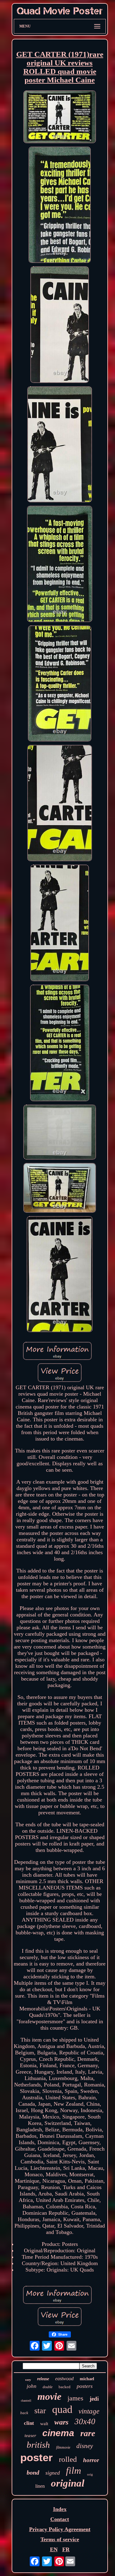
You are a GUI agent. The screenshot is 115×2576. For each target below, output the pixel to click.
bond (33, 2472)
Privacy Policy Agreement (60, 2529)
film (73, 2470)
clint (29, 2423)
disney (85, 2446)
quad (62, 2409)
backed (65, 2387)
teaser (30, 2436)
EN (54, 2549)
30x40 (85, 2421)
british (38, 2445)
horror (91, 2460)
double (48, 2387)
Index (60, 2509)
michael (87, 2379)
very (28, 2380)
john (32, 2386)
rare (88, 2433)
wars (61, 2422)
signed (53, 2473)
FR (66, 2549)
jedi (94, 2399)
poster (36, 2457)
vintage (89, 2411)
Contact (60, 2519)
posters (85, 2386)
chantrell (26, 2401)
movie (49, 2396)
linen (40, 2486)
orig (90, 2474)
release (43, 2379)
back (24, 2413)
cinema (58, 2433)
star (40, 2411)
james (75, 2398)
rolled (68, 2459)
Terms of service (60, 2539)
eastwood (64, 2379)
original (68, 2483)
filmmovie (63, 2447)
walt (44, 2424)
